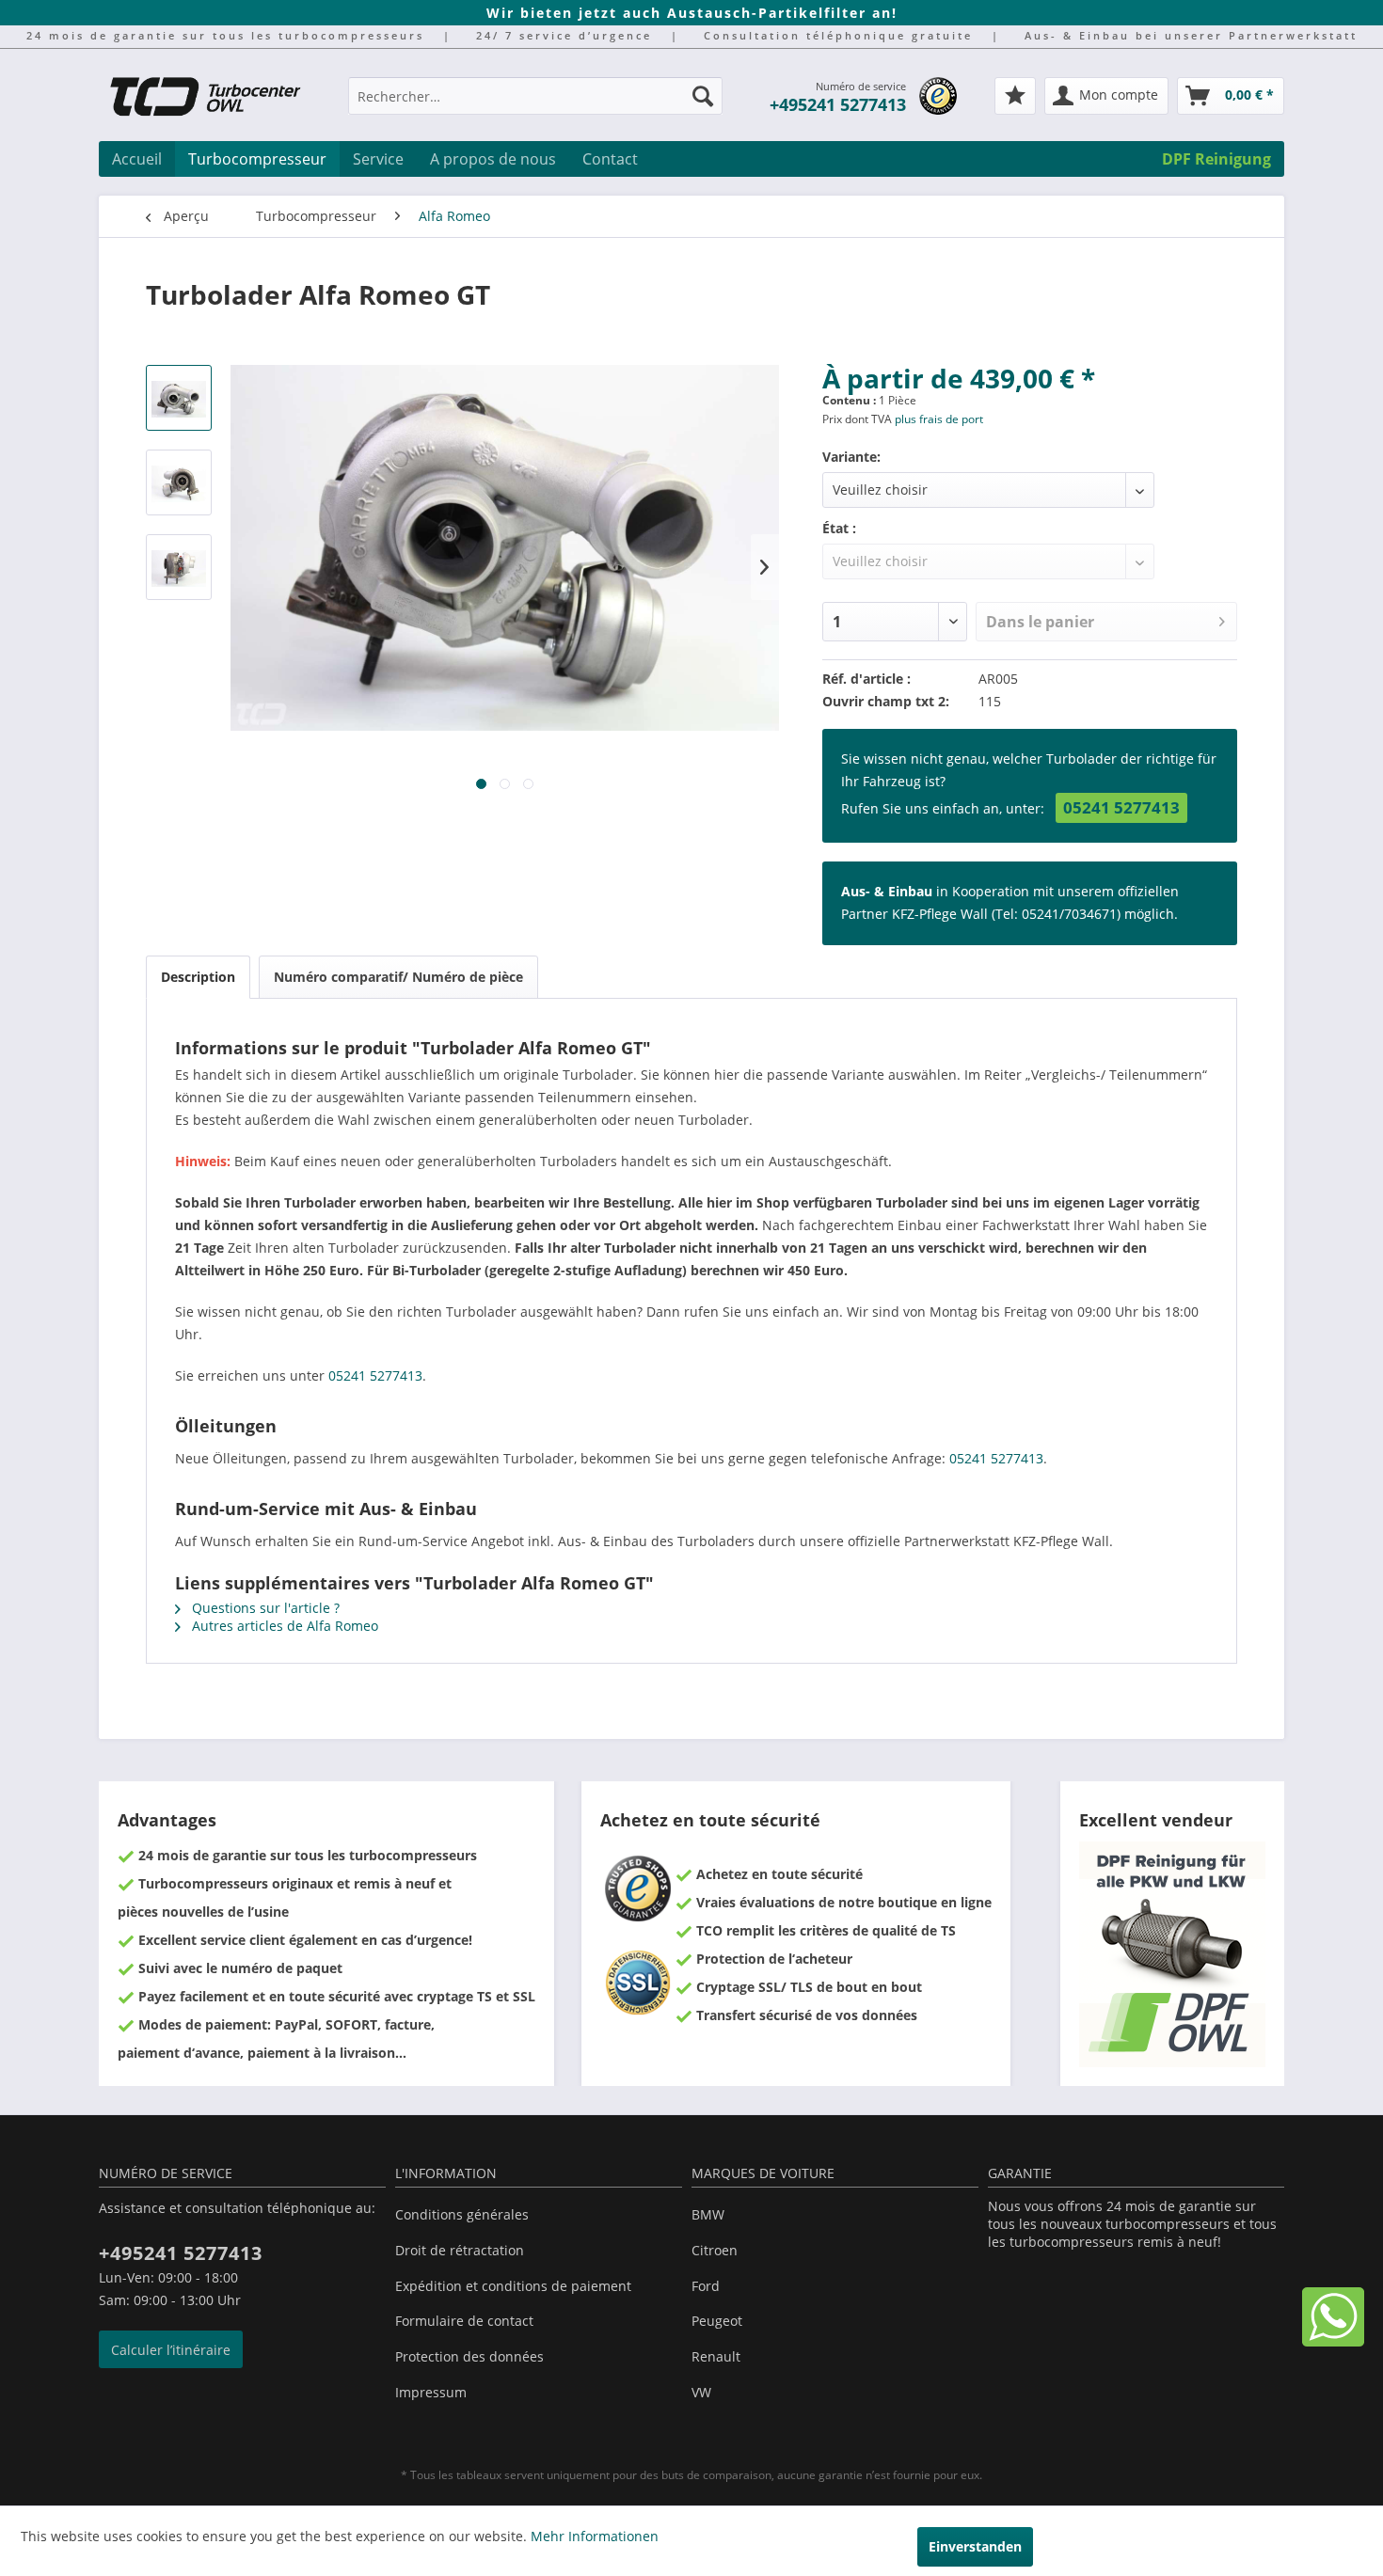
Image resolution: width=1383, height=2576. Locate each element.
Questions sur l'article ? (264, 1608)
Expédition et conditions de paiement (513, 2286)
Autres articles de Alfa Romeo (283, 1626)
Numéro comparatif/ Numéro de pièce (398, 977)
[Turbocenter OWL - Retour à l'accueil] (216, 99)
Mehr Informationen (595, 2536)
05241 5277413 (1121, 807)
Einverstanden (975, 2546)
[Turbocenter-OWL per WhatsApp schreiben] (1333, 2341)
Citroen (715, 2250)
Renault (716, 2356)
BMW (708, 2214)
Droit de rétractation (460, 2250)
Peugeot (717, 2321)
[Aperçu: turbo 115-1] (179, 398)
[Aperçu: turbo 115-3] (179, 567)
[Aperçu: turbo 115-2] (179, 482)
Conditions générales (462, 2214)
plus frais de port (939, 419)
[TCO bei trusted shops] (938, 96)
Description (198, 977)
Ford (706, 2286)
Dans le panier (1040, 622)
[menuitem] (535, 105)
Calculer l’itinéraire (171, 2350)
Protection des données (469, 2356)
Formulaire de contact (464, 2321)
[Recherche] (703, 96)
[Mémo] (1015, 96)
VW (701, 2392)
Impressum (431, 2392)
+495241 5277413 (838, 104)
